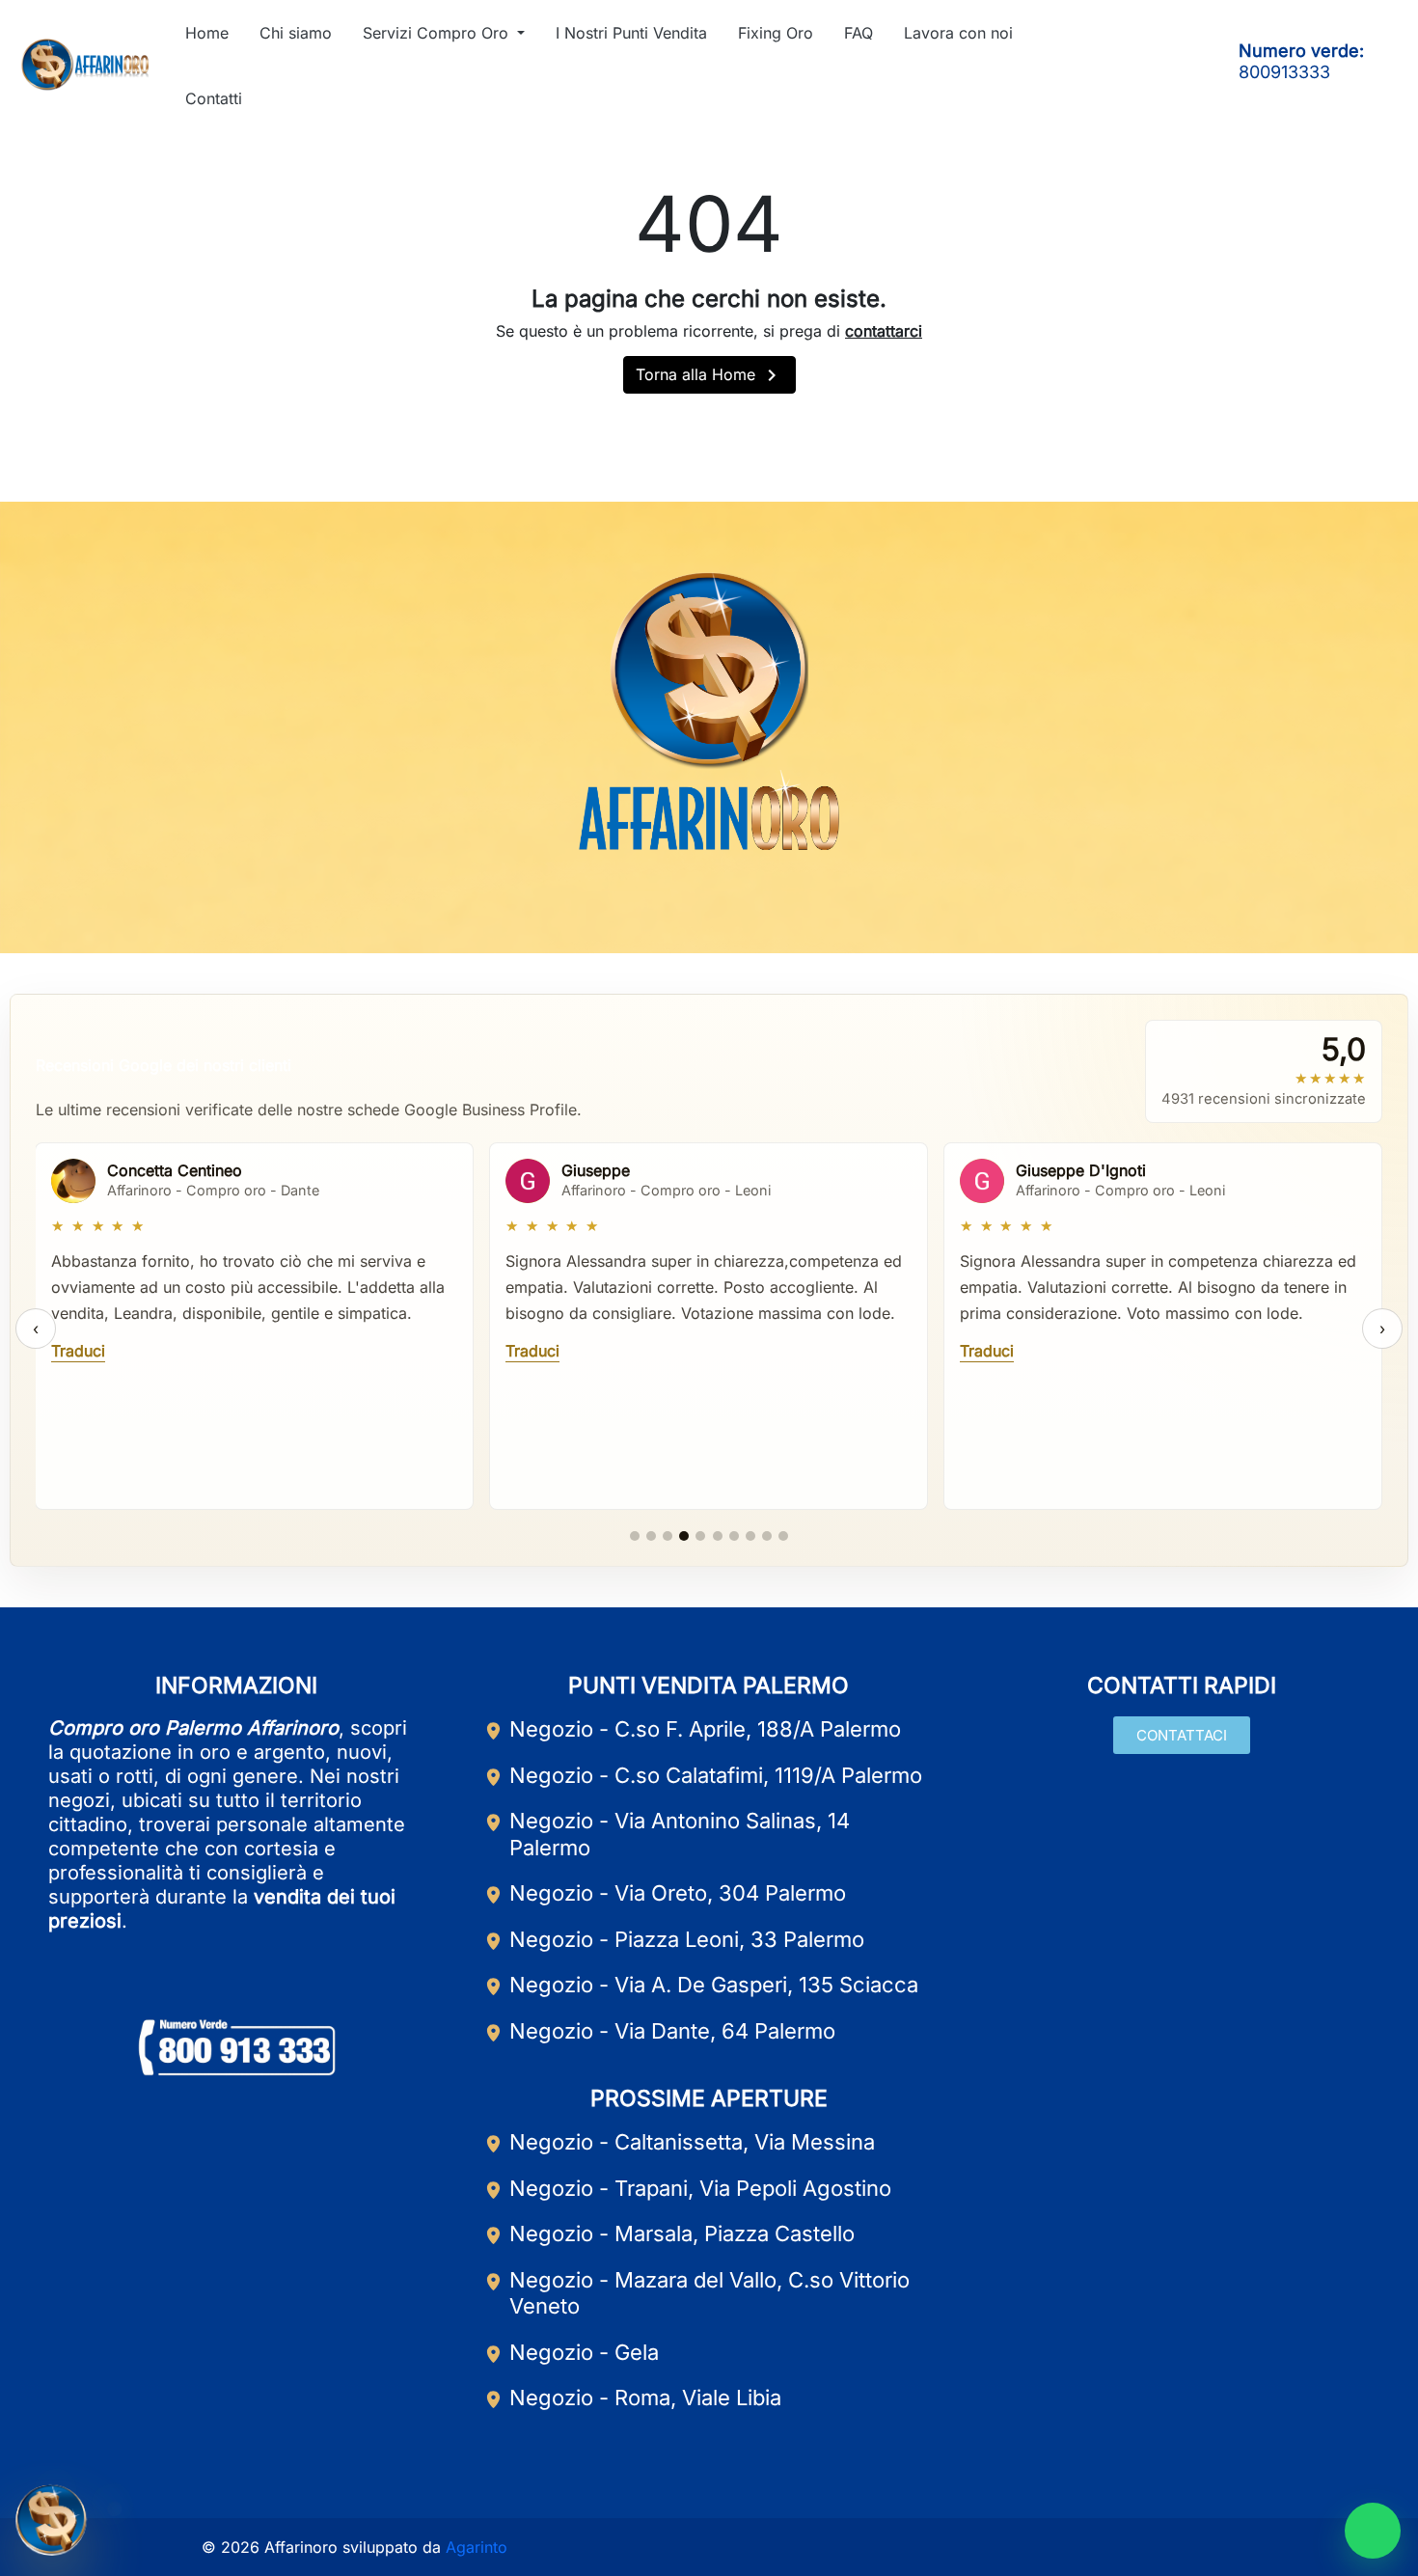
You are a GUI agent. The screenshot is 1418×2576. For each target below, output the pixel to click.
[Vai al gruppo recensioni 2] (651, 1536)
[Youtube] (1115, 64)
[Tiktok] (1183, 64)
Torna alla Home (709, 375)
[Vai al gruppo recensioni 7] (734, 1536)
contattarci (884, 331)
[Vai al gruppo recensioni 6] (718, 1536)
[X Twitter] (754, 905)
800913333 (1284, 72)
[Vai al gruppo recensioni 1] (635, 1536)
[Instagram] (1149, 64)
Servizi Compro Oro (438, 33)
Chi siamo (296, 33)
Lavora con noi (958, 33)
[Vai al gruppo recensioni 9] (767, 1536)
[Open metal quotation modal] (51, 2525)
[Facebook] (1081, 64)
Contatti (214, 98)
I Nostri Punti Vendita (631, 33)
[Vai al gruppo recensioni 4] (684, 1536)
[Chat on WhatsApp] (1373, 2531)
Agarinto (477, 2547)
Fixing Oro (776, 33)
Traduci (78, 1351)
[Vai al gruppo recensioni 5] (700, 1536)
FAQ (859, 33)
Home (207, 33)
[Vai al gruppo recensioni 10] (783, 1536)
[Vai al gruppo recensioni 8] (750, 1536)
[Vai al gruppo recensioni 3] (668, 1536)
